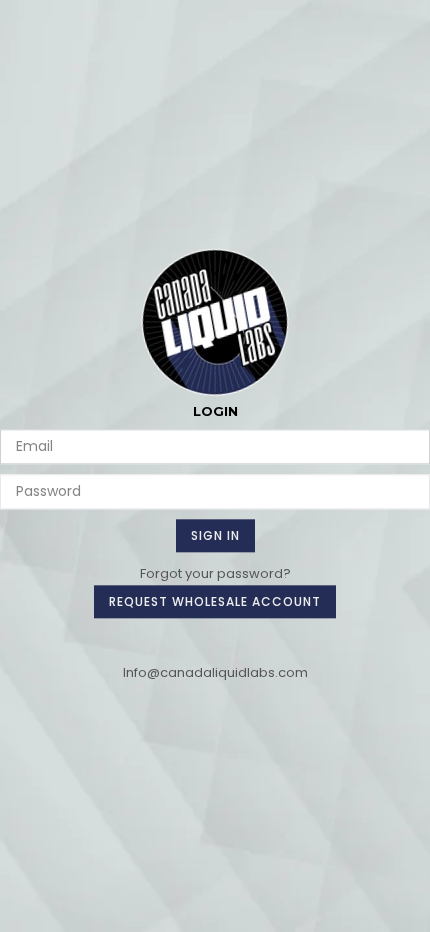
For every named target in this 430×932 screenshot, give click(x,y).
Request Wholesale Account (215, 601)
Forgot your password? (215, 573)
